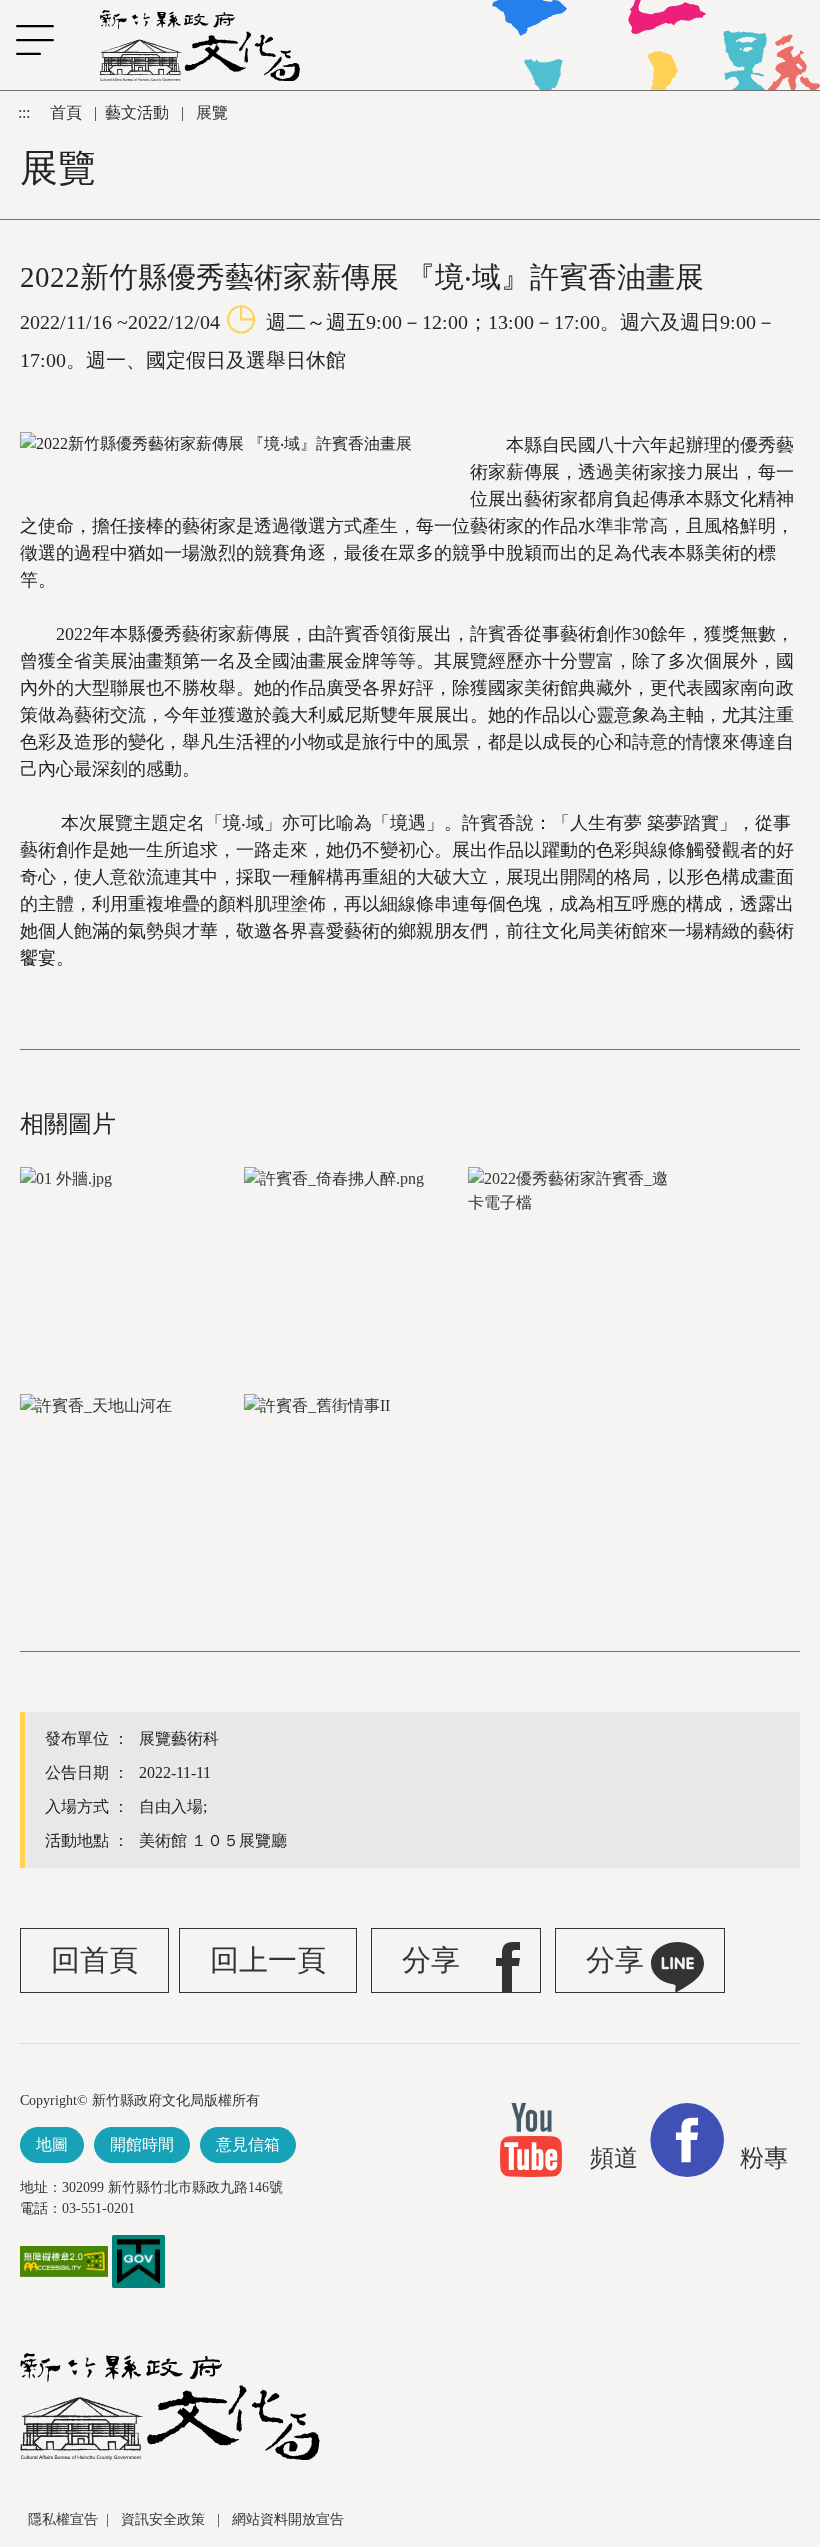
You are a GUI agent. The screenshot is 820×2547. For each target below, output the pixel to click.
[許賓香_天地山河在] (130, 1487)
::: (26, 112)
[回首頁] (200, 45)
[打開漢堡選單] (25, 40)
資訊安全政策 (165, 2519)
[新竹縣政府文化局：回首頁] (170, 2406)
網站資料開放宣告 (288, 2519)
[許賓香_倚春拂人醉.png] (354, 1260)
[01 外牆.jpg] (130, 1260)
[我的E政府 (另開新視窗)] (138, 2260)
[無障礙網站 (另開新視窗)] (64, 2271)
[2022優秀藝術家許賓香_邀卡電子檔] (578, 1260)
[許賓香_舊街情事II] (354, 1487)
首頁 (68, 112)
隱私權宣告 (63, 2519)
